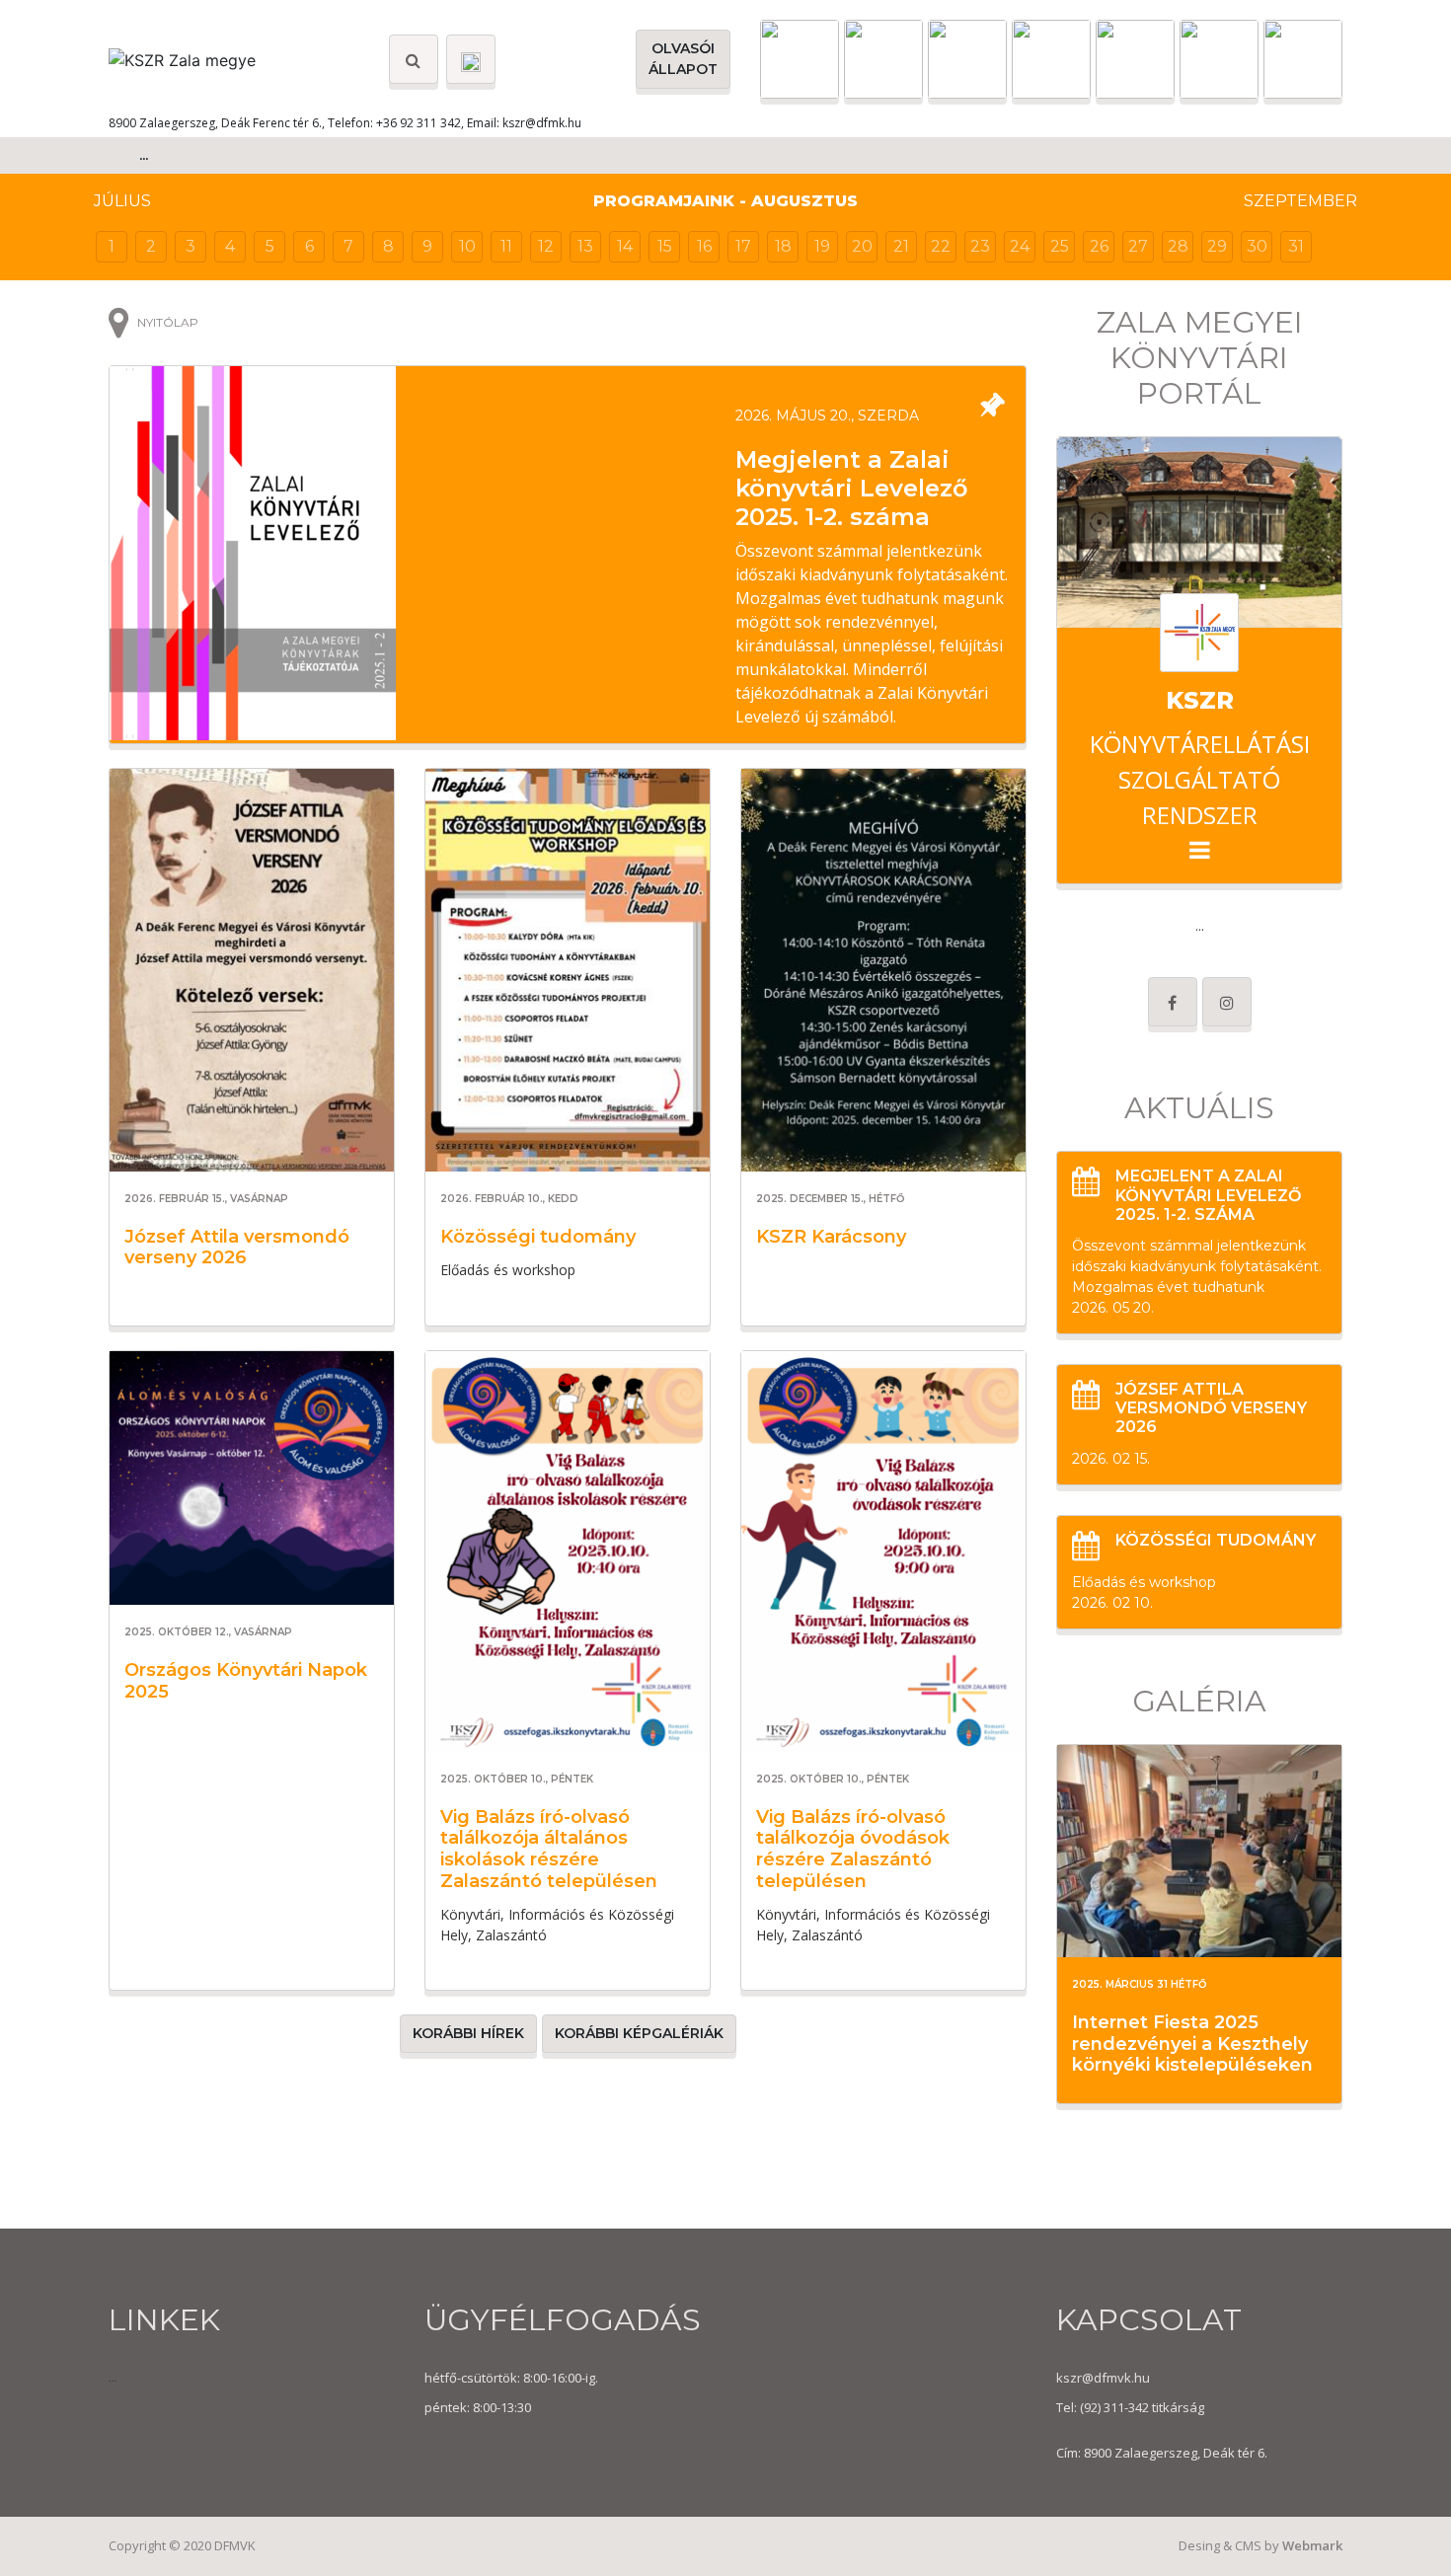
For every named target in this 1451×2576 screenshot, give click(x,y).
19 (822, 246)
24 (1020, 246)
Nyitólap (168, 322)
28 (1178, 246)
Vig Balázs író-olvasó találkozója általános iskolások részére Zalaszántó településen (549, 1849)
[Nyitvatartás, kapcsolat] (471, 59)
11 (506, 246)
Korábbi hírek (468, 2033)
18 (783, 246)
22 (941, 246)
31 (1296, 246)
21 (901, 246)
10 (467, 246)
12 (546, 246)
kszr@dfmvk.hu (1103, 2378)
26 (1099, 246)
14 (625, 246)
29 (1217, 246)
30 (1257, 246)
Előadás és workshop (1144, 1582)
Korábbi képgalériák (639, 2033)
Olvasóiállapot (683, 59)
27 (1138, 246)
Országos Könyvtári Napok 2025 (246, 1681)
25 (1060, 246)
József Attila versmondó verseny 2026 (237, 1248)
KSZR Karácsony (831, 1237)
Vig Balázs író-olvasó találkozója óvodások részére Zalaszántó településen (853, 1849)
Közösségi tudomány (538, 1237)
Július (122, 201)
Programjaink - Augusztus (725, 201)
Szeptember (1300, 201)
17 (743, 246)
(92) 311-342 (1113, 2407)
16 (704, 246)
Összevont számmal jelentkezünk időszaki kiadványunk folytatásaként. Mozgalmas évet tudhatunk (1197, 1266)
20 (862, 246)
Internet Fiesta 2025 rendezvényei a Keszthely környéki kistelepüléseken (1192, 2044)
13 (585, 246)
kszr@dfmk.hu (542, 123)
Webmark (1312, 2545)
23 (980, 246)
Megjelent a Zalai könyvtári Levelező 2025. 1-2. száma (851, 488)
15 (665, 246)
